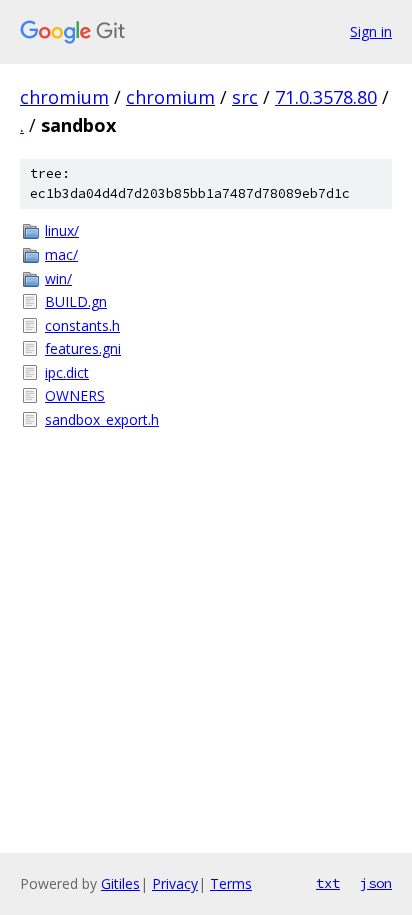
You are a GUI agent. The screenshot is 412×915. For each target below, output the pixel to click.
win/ (58, 278)
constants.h (82, 325)
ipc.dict (67, 372)
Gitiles (120, 883)
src (245, 97)
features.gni (83, 348)
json (376, 883)
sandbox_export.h (102, 419)
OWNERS (75, 395)
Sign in (371, 31)
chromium (64, 97)
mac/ (61, 254)
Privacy (175, 883)
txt (328, 883)
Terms (231, 883)
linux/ (62, 230)
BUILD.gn (76, 301)
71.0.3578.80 (326, 97)
